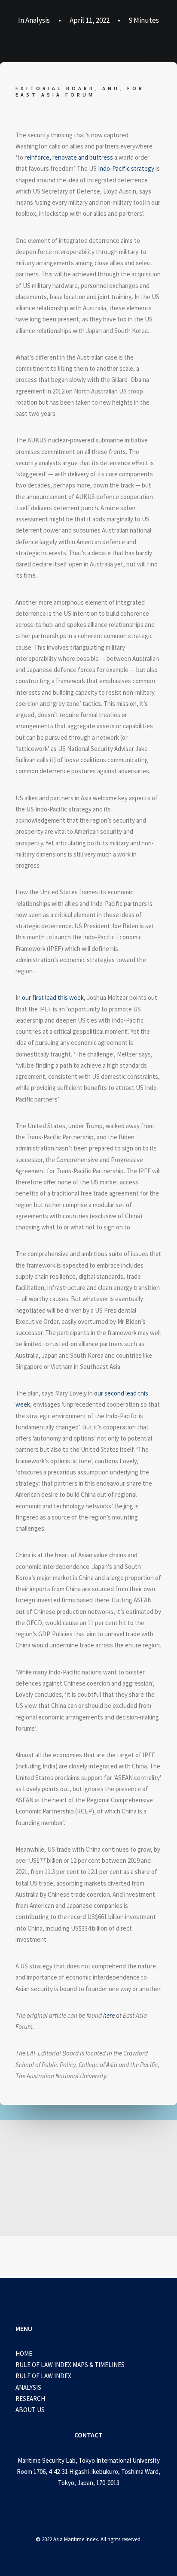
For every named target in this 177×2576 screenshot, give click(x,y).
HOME (24, 2354)
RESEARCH (30, 2399)
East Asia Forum (55, 95)
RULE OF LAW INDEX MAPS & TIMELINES (70, 2365)
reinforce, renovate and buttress (69, 157)
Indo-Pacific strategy (126, 168)
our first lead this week (53, 997)
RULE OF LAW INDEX (43, 2376)
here (109, 2015)
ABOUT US (30, 2410)
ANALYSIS (28, 2387)
